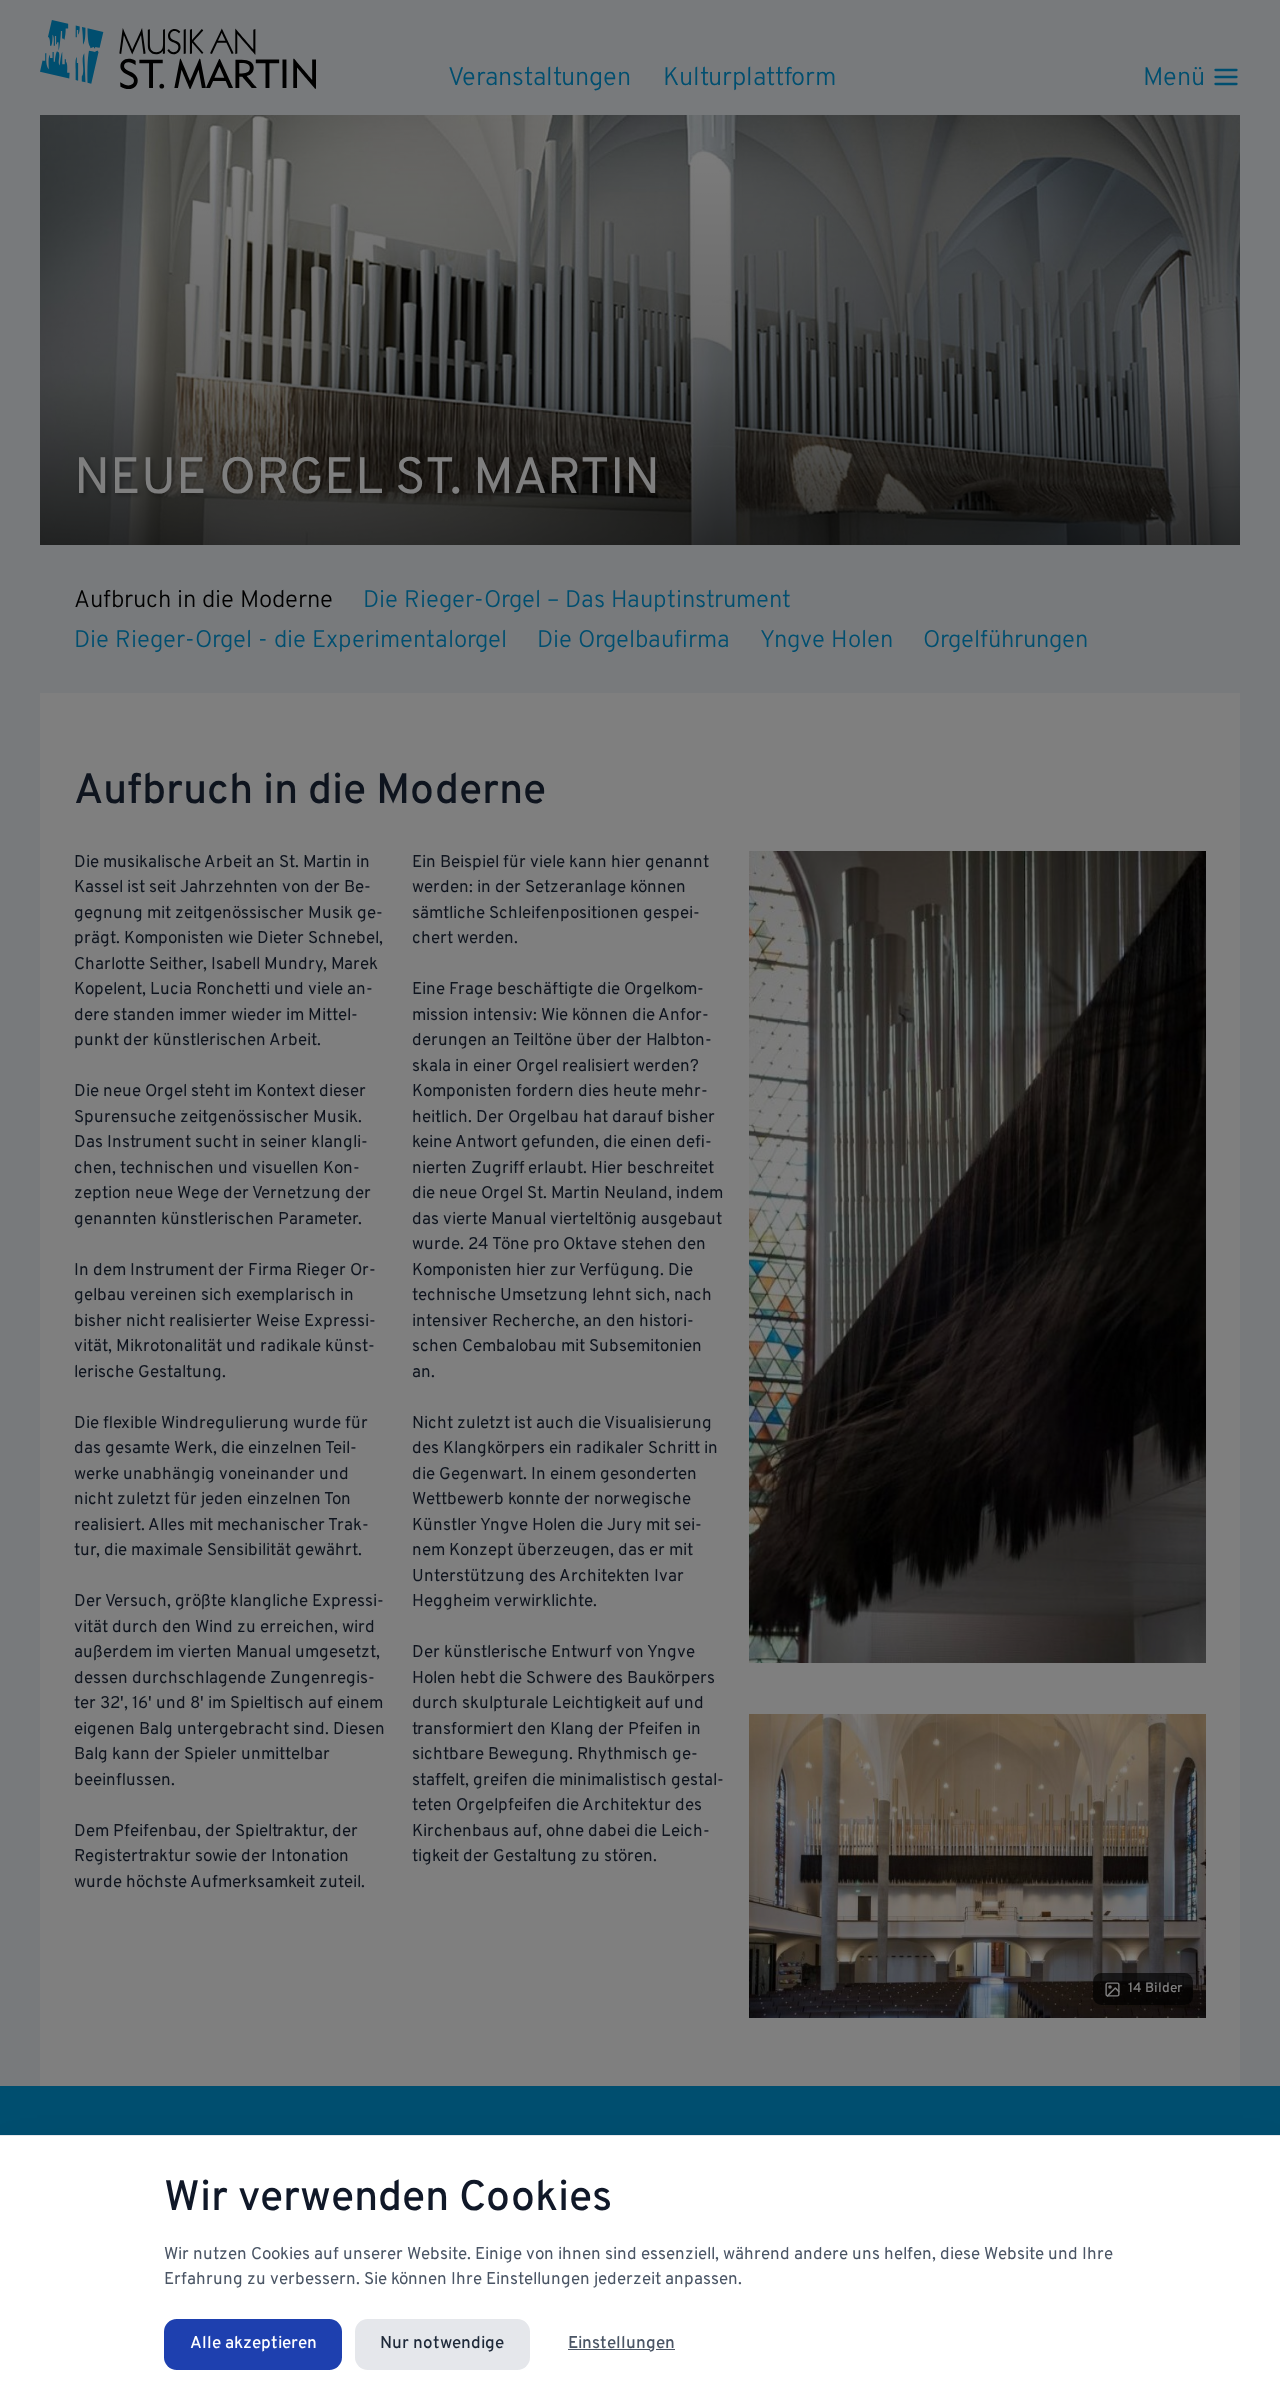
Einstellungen (621, 2344)
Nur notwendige (442, 2344)
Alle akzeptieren (253, 2344)
